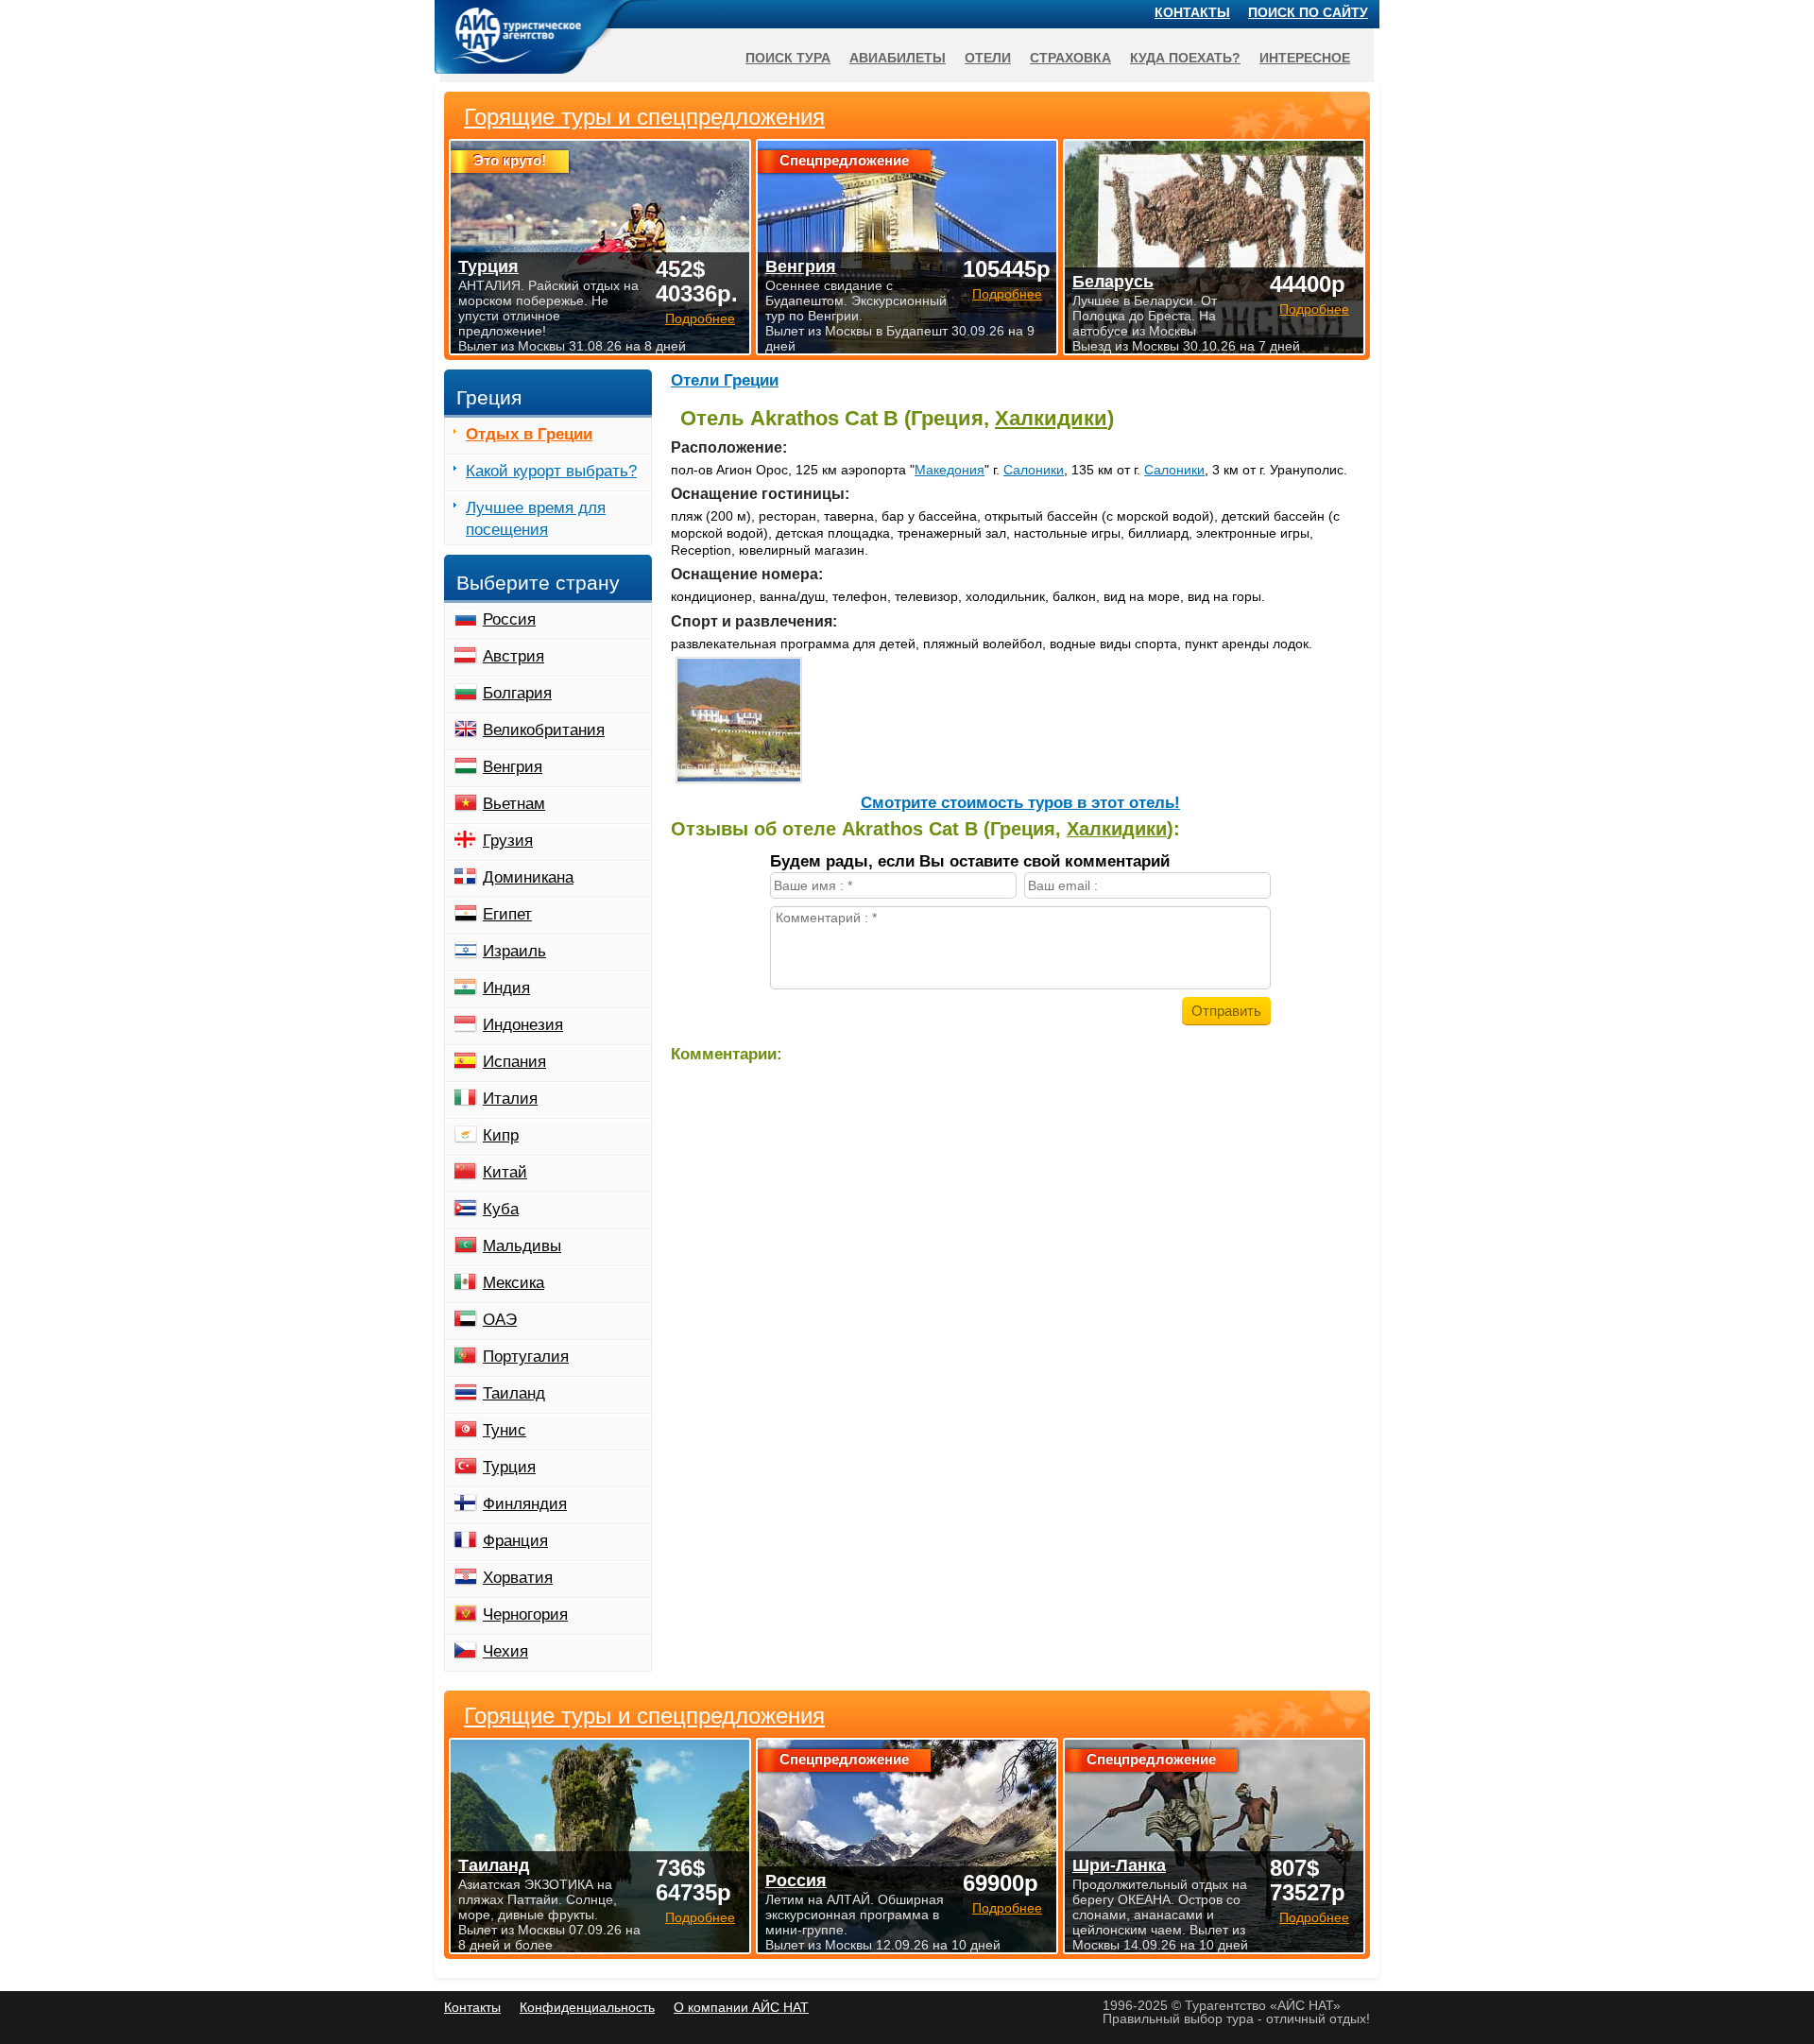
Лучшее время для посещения (536, 519)
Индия (506, 988)
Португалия (526, 1357)
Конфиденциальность (587, 2007)
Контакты (1192, 12)
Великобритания (544, 730)
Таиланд (514, 1393)
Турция (509, 1467)
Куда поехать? (1185, 58)
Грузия (508, 841)
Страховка (1070, 58)
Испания (514, 1062)
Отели (988, 58)
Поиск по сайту (1308, 12)
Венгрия (513, 767)
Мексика (513, 1283)
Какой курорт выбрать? (551, 471)
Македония (950, 470)
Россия (509, 619)
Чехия (505, 1651)
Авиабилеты (898, 58)
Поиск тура (788, 58)
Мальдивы (522, 1246)
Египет (507, 914)
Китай (505, 1172)
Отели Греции (725, 380)
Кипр (501, 1135)
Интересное (1305, 58)
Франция (515, 1541)
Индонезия (523, 1025)
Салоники (1034, 470)
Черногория (525, 1615)
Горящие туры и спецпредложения (644, 1716)
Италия (510, 1099)
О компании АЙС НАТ (741, 2007)
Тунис (505, 1430)
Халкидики (1051, 418)
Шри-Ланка (1119, 1865)
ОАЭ (500, 1320)
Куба (501, 1209)
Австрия (513, 656)
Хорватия (518, 1578)
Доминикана (528, 877)
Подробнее (700, 1917)
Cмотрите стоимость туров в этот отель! (1020, 803)
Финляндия (525, 1504)
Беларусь (1113, 282)
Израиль (514, 951)
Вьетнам (514, 804)
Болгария (517, 693)
